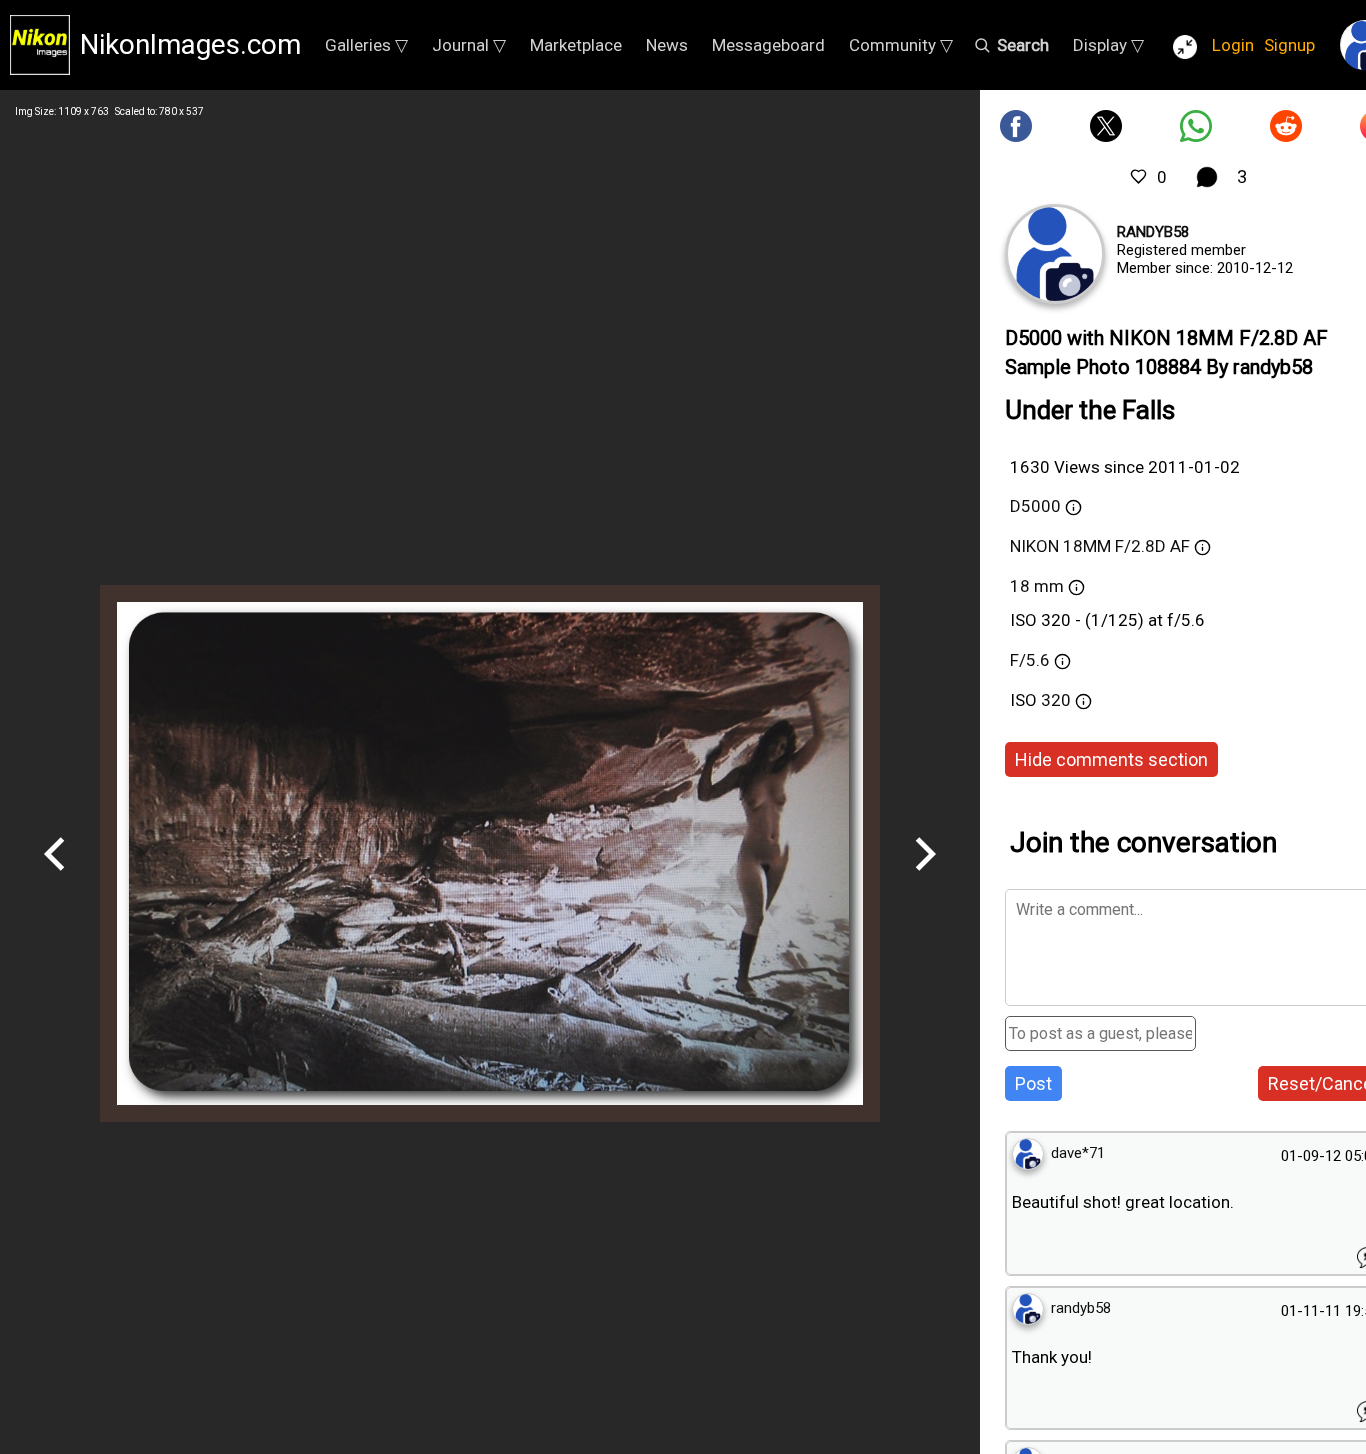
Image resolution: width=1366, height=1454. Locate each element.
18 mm (1037, 586)
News (667, 45)
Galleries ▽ (366, 45)
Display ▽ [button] (1108, 45)
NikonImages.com (190, 44)
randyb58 (1153, 232)
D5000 (1035, 506)
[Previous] (55, 878)
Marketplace (576, 45)
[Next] (925, 878)
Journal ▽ (469, 45)
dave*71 (1078, 1153)
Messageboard (768, 45)
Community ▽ (901, 45)
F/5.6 (1030, 660)
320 (1058, 700)
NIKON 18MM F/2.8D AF (1100, 546)
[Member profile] (1055, 254)
